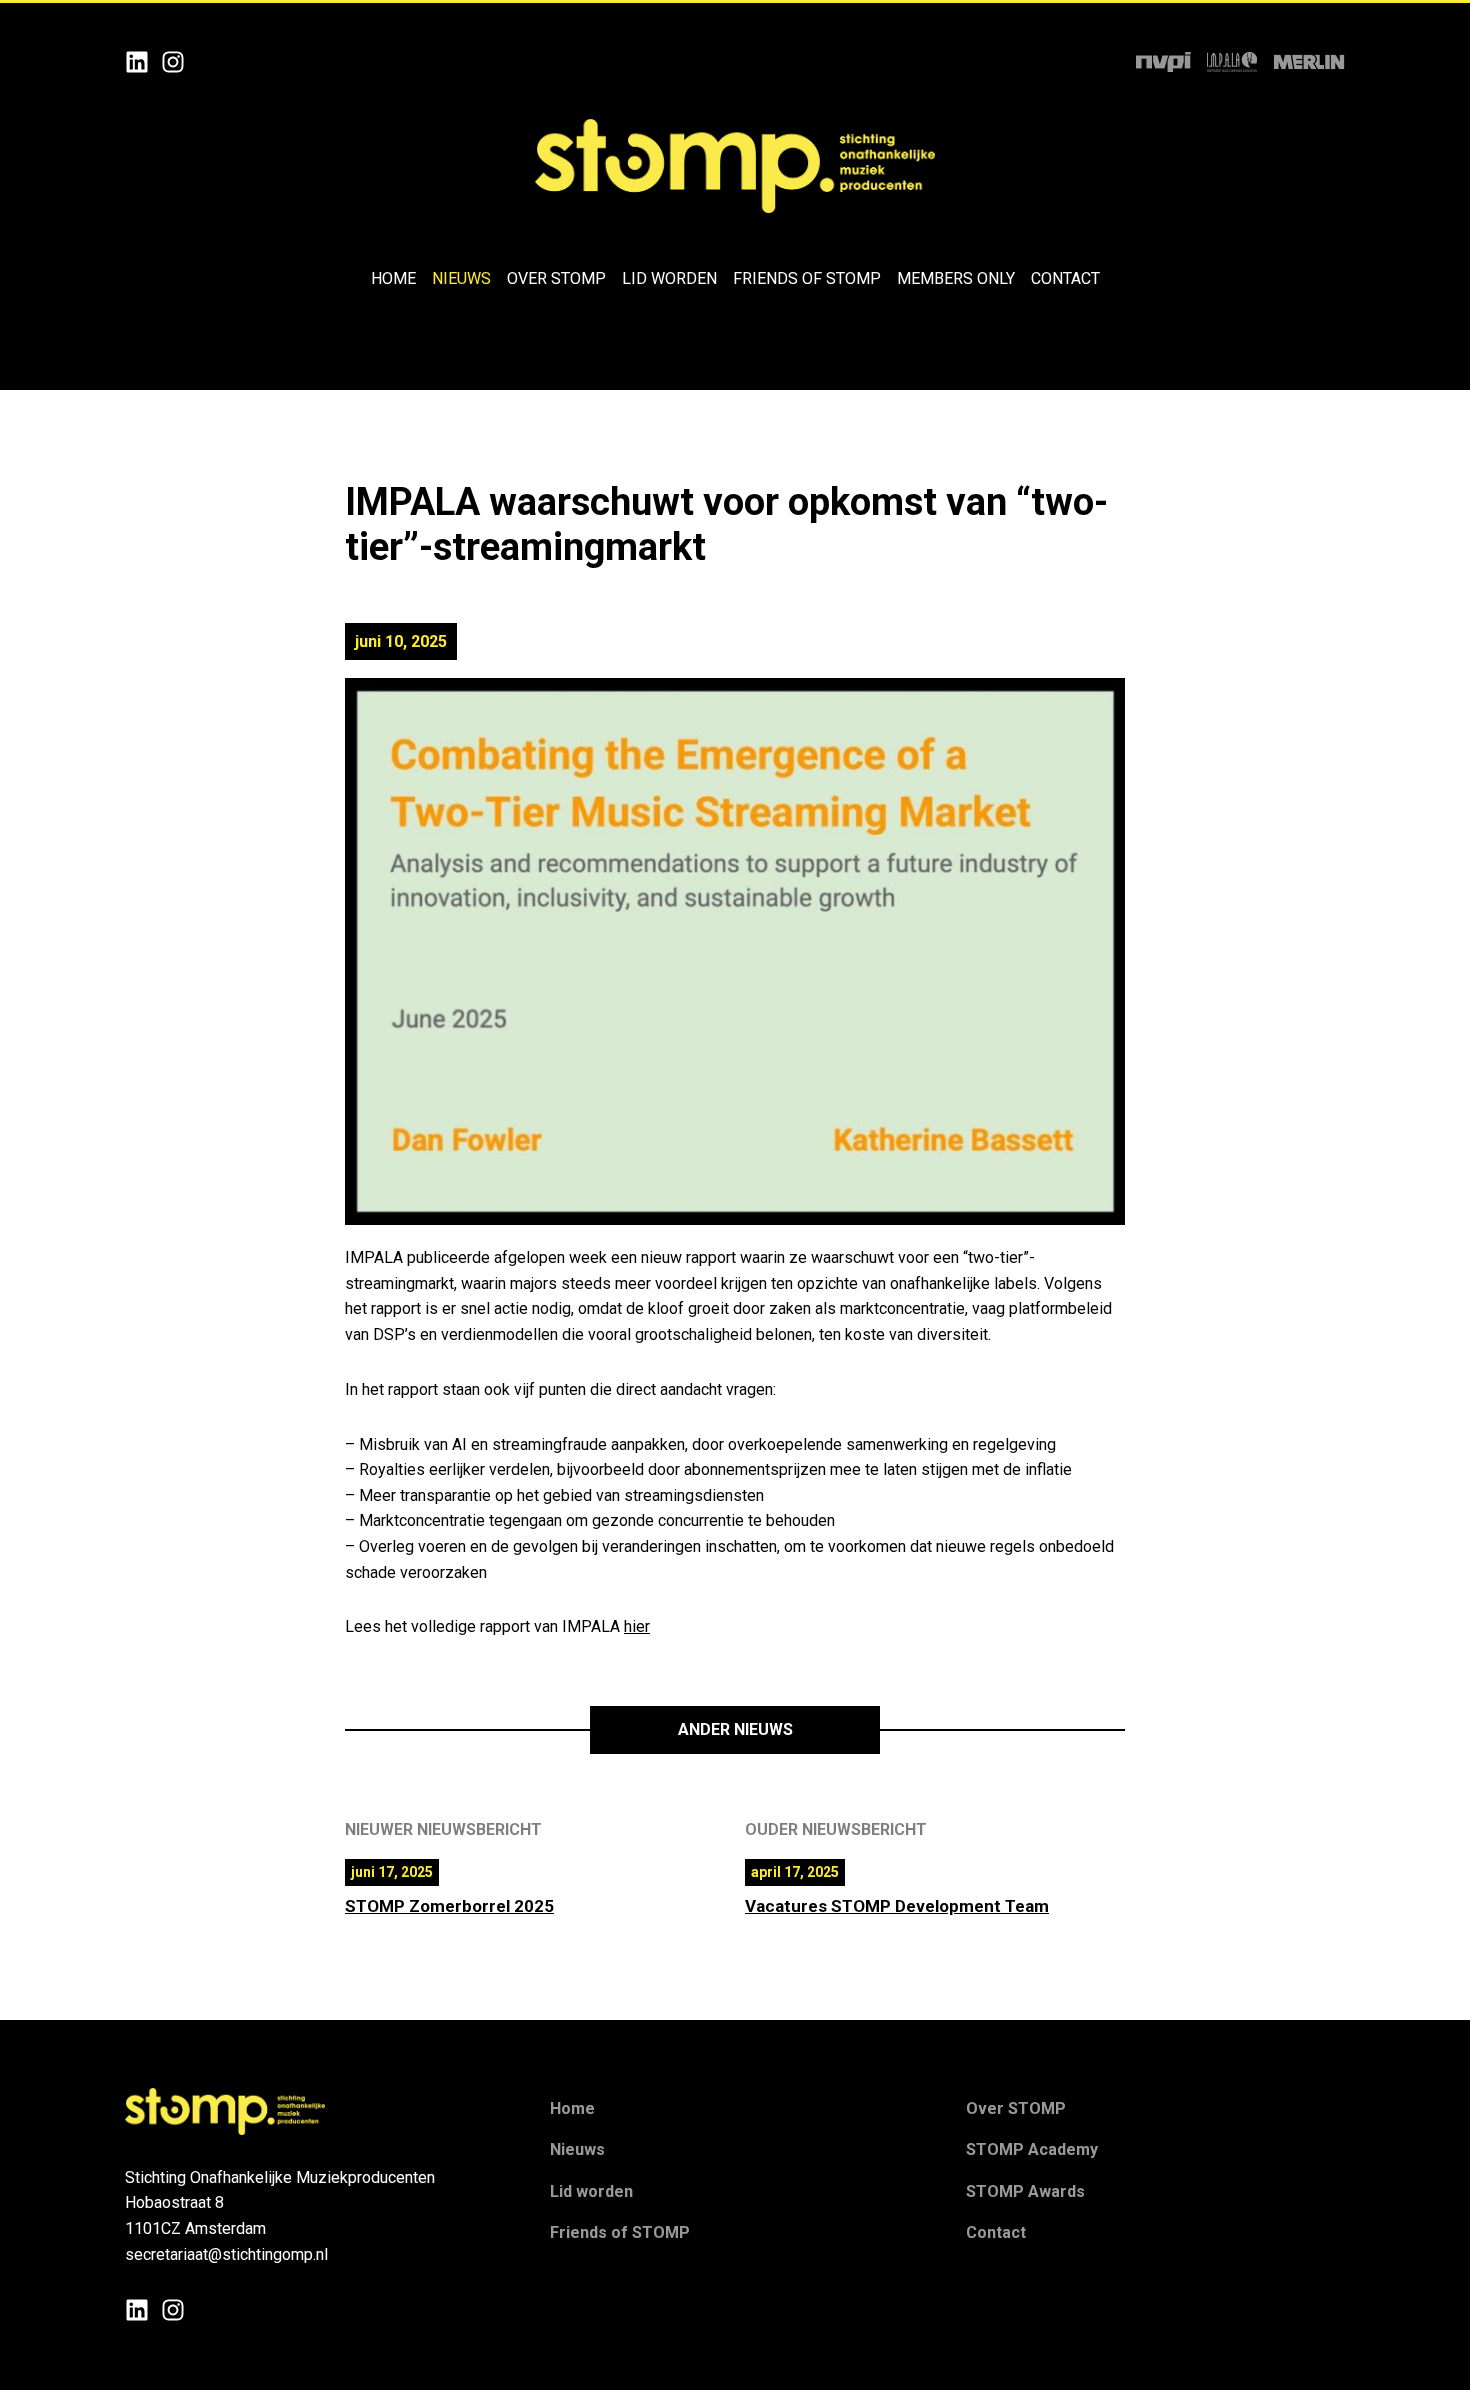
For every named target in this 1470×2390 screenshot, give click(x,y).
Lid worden (669, 278)
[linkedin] (137, 61)
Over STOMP (556, 278)
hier (637, 1626)
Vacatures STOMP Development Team (897, 1906)
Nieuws (461, 278)
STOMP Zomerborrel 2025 (449, 1906)
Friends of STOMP (807, 278)
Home (393, 278)
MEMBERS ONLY (956, 278)
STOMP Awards (1025, 2191)
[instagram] (173, 61)
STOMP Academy (1032, 2149)
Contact (1065, 278)
